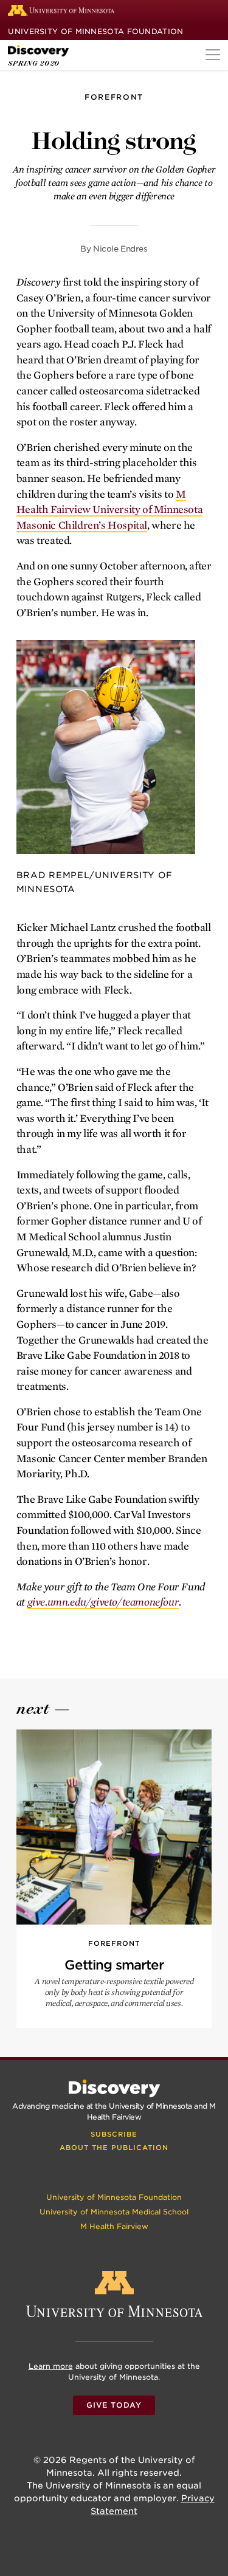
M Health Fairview (114, 2226)
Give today (114, 2405)
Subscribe (114, 2134)
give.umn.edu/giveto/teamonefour (103, 1602)
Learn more (51, 2366)
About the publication (114, 2148)
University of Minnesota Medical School (114, 2212)
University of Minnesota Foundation (95, 31)
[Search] (213, 12)
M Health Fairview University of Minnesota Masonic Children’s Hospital (109, 510)
